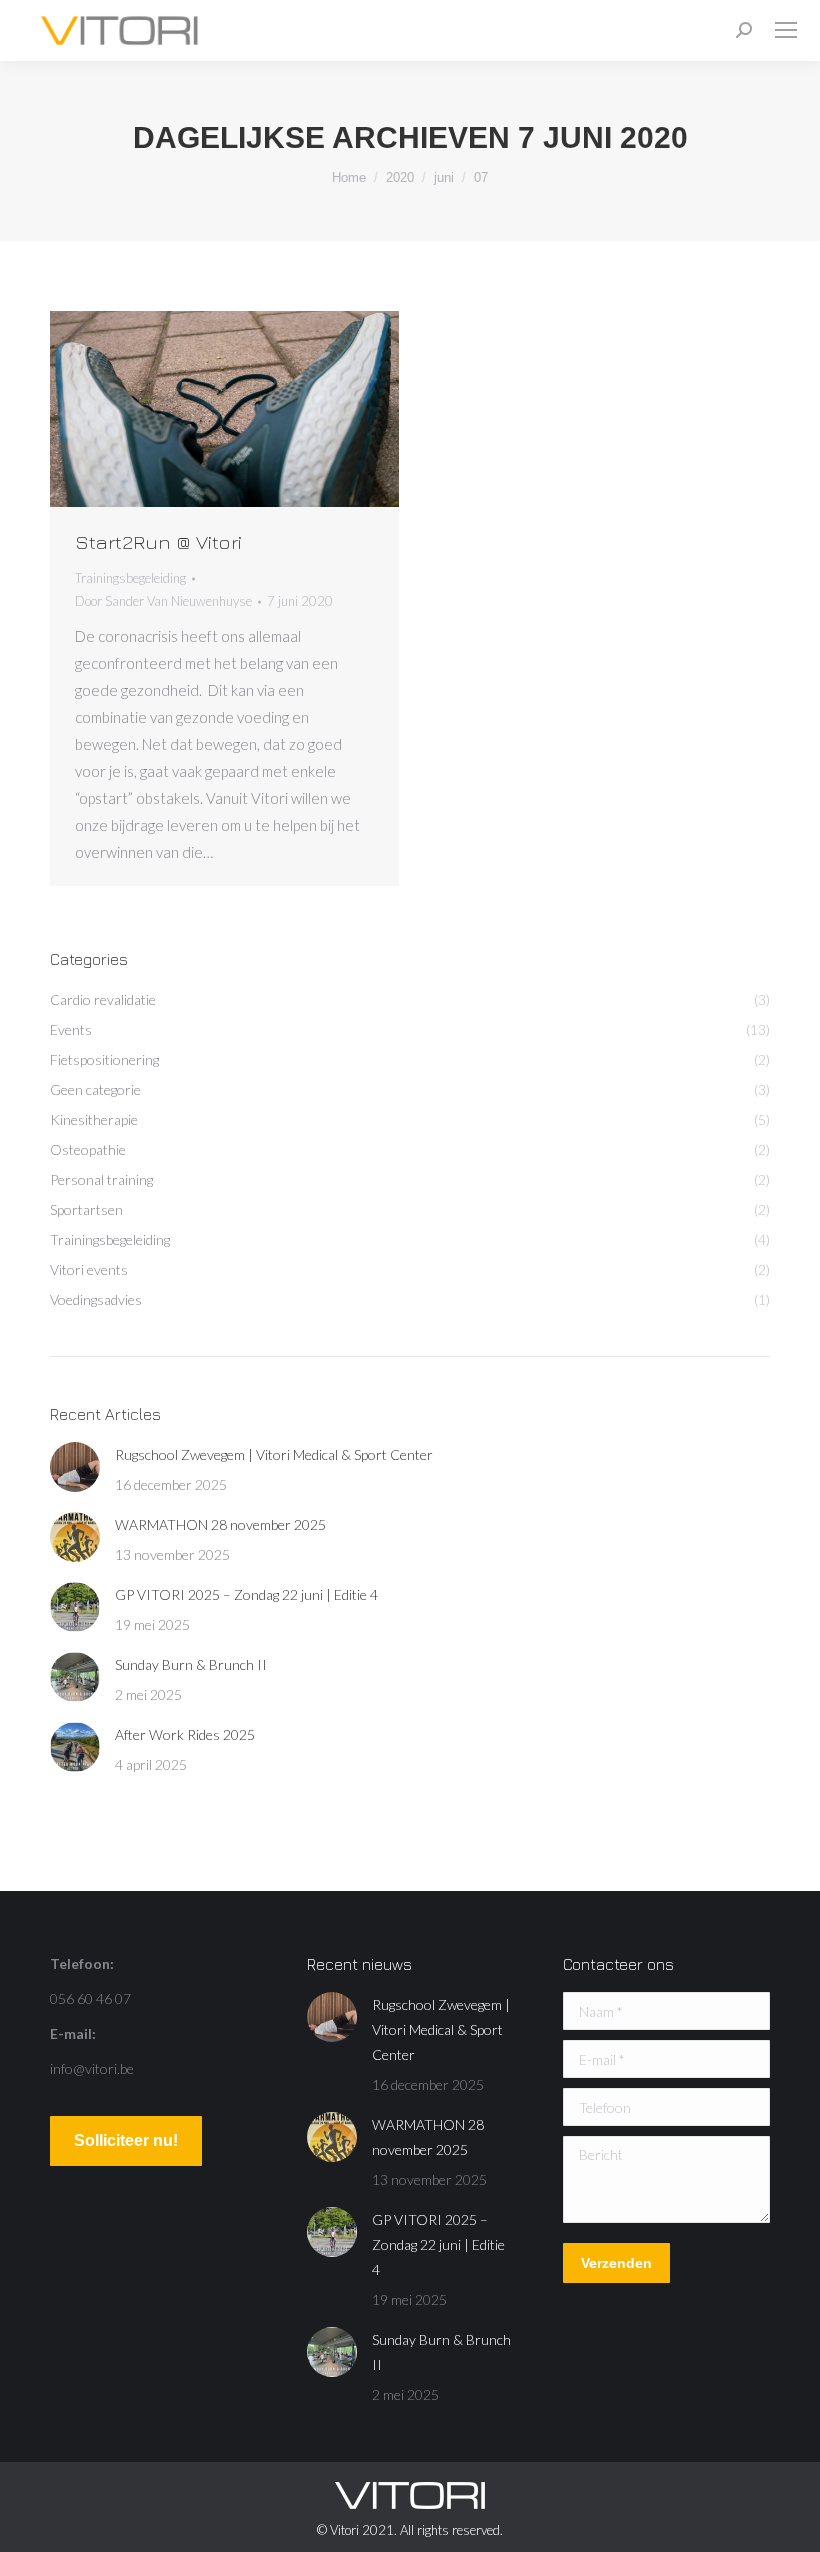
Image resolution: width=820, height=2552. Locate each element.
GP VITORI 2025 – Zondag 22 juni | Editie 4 (246, 1594)
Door (163, 601)
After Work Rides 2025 (185, 1734)
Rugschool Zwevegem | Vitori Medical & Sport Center (274, 1454)
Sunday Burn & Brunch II (191, 1664)
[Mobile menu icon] (786, 30)
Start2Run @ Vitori (158, 541)
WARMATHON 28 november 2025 (220, 1524)
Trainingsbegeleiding (130, 578)
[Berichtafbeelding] (75, 1467)
